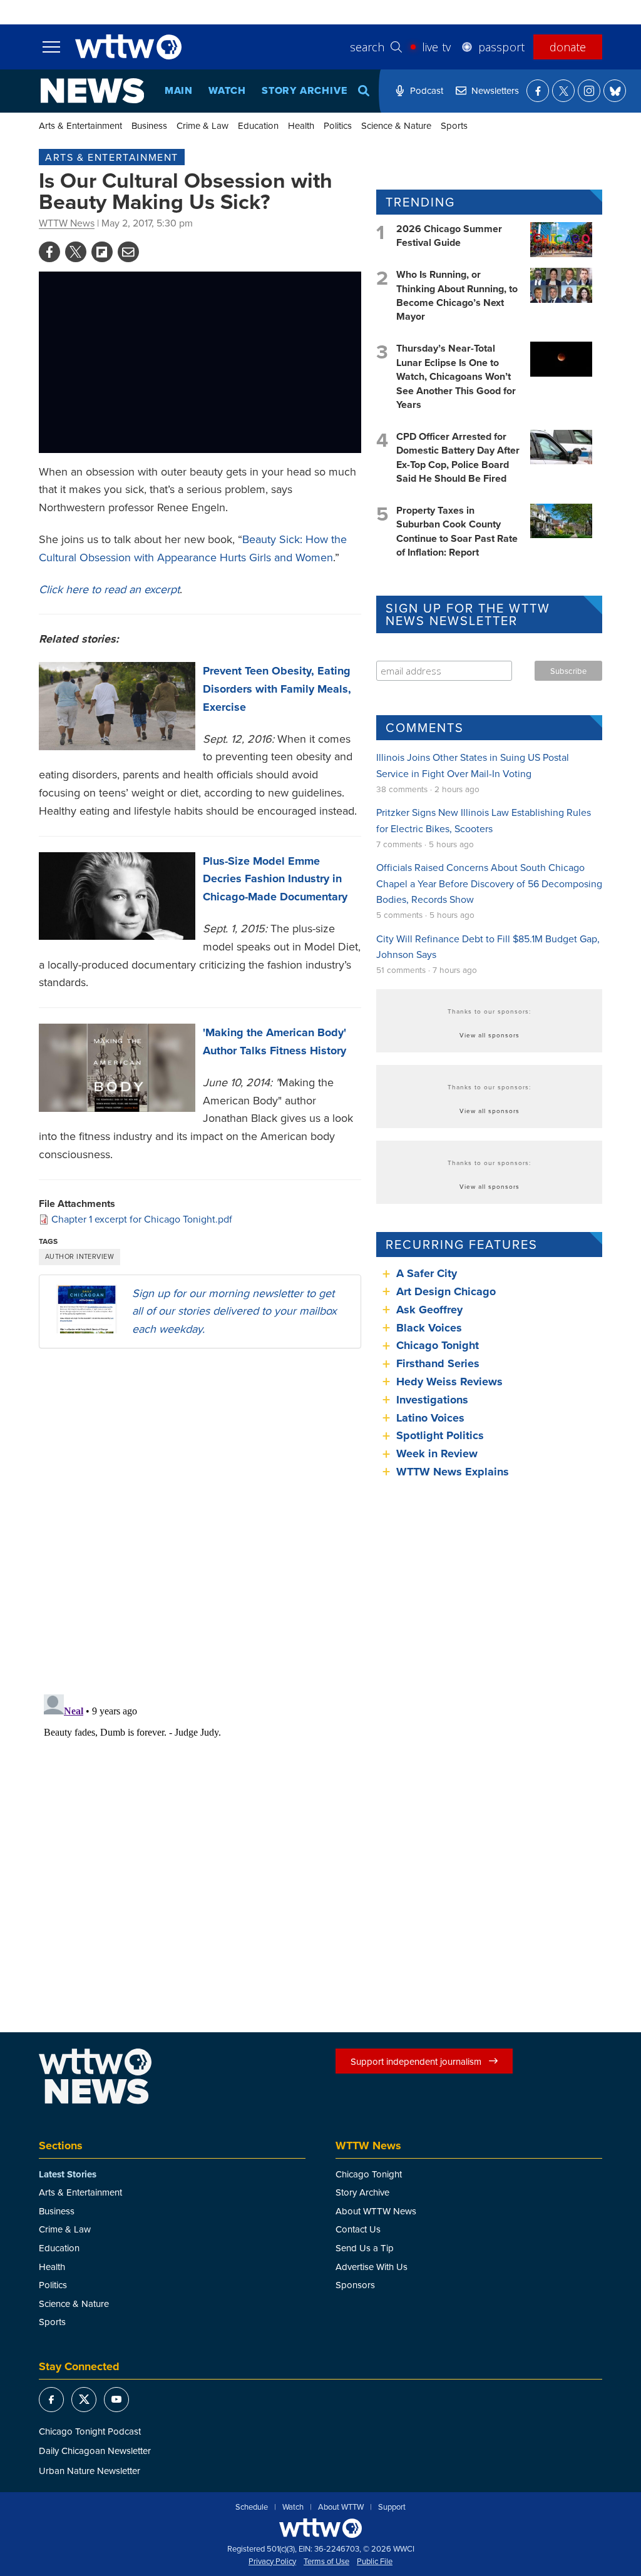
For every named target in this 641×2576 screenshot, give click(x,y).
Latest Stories (68, 2174)
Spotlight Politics (440, 1435)
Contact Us (358, 2229)
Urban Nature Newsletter (90, 2471)
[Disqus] (200, 1520)
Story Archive (304, 90)
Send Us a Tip (365, 2248)
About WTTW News (376, 2211)
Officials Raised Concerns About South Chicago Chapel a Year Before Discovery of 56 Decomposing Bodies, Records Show (489, 883)
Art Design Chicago (446, 1291)
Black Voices (429, 1328)
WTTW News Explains (454, 1472)
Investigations (432, 1400)
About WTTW (341, 2507)
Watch (227, 90)
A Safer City (427, 1273)
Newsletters (495, 90)
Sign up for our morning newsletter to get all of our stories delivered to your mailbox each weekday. (234, 1311)
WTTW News (67, 223)
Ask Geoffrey (429, 1310)
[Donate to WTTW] (320, 2528)
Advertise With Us (372, 2267)
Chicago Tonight (438, 1345)
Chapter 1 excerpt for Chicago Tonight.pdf (142, 1219)
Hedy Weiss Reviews (449, 1382)
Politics (338, 125)
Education (258, 125)
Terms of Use (326, 2562)
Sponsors (355, 2285)
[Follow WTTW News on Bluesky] (615, 91)
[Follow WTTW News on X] (563, 91)
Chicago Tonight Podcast (90, 2431)
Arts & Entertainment (80, 125)
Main (179, 90)
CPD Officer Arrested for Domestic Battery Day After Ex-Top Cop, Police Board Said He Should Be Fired (458, 457)
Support (392, 2507)
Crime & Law (203, 125)
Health (301, 125)
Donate (568, 47)
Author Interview (79, 1256)
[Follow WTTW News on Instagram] (589, 91)
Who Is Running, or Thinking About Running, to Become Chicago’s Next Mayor (457, 295)
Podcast (427, 90)
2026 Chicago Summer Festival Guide (449, 236)
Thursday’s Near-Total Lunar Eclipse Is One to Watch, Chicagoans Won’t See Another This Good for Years (456, 376)
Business (149, 125)
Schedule (252, 2507)
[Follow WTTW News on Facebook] (538, 91)
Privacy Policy (272, 2562)
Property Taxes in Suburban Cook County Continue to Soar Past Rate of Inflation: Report (457, 531)
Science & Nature (396, 125)
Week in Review (437, 1453)
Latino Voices (430, 1418)
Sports (454, 125)
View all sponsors (490, 1035)
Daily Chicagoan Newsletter (95, 2451)
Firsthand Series (438, 1363)
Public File (375, 2562)
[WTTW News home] (92, 91)
